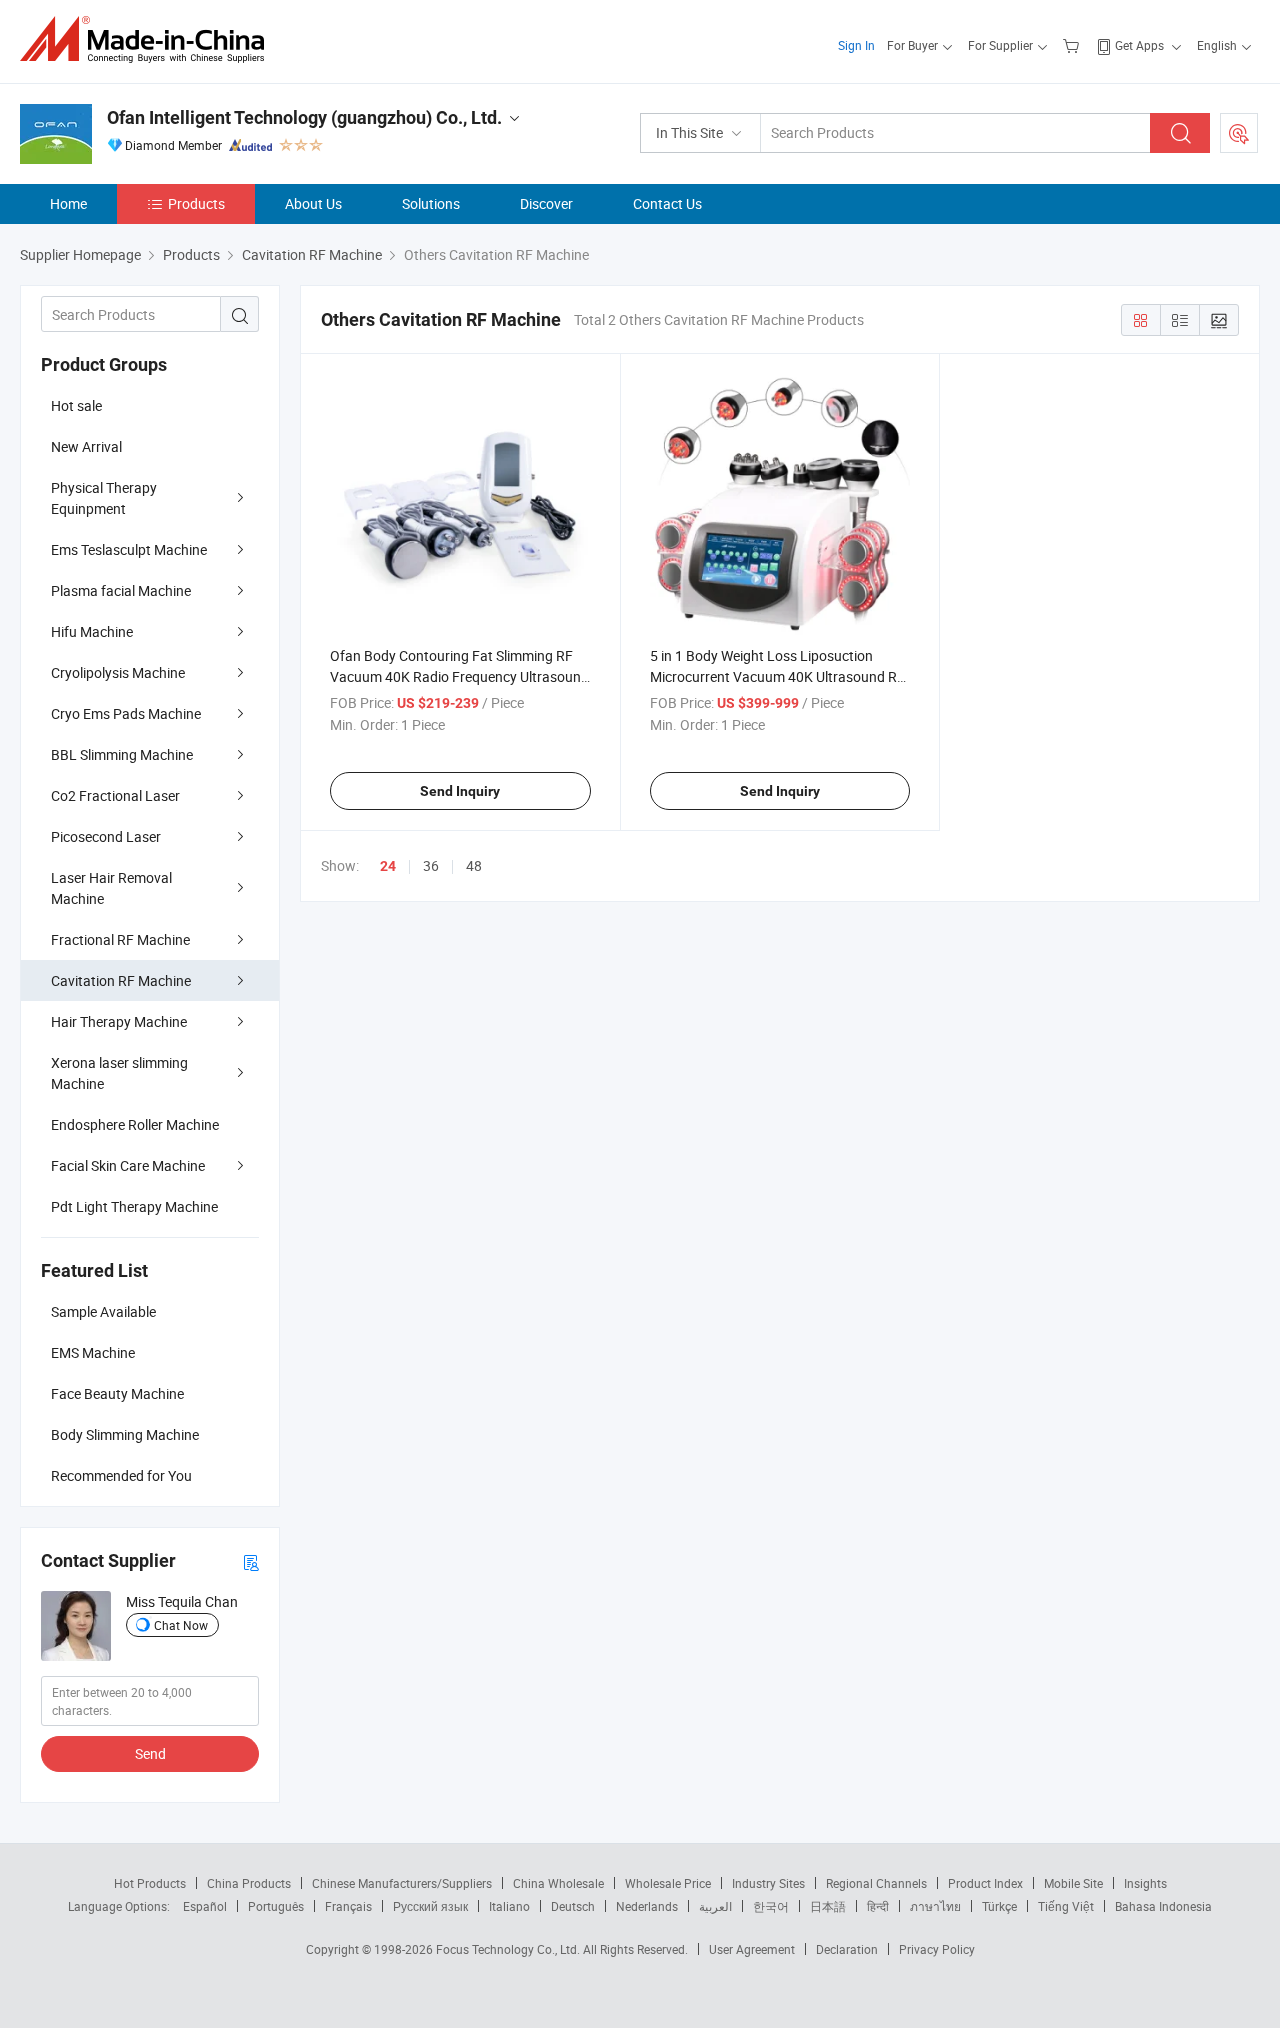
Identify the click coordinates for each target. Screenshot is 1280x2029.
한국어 (771, 1906)
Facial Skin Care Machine (128, 1165)
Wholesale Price (668, 1883)
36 (431, 865)
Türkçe (999, 1906)
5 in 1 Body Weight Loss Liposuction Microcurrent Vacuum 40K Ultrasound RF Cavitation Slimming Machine (777, 676)
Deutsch (573, 1906)
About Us (313, 203)
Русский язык (430, 1906)
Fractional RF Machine (120, 939)
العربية (715, 1906)
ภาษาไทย (935, 1906)
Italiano (509, 1906)
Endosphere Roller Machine (135, 1124)
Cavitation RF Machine (121, 980)
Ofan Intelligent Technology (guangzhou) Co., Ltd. (304, 117)
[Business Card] (251, 1561)
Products (196, 203)
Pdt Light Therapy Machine (134, 1206)
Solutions (431, 203)
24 (388, 866)
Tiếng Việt (1066, 1906)
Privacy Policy (937, 1949)
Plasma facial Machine (121, 590)
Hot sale (76, 405)
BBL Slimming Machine (122, 754)
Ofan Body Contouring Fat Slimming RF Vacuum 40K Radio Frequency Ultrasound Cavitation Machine (459, 676)
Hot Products (150, 1883)
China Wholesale (558, 1883)
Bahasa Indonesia (1163, 1906)
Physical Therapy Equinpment (104, 498)
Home (68, 203)
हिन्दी (878, 1906)
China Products (249, 1883)
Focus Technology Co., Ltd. (509, 1949)
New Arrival (86, 446)
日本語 (828, 1906)
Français (348, 1906)
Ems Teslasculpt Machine (129, 549)
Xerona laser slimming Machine (119, 1073)
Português (276, 1906)
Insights (1145, 1883)
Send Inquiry (460, 791)
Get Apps (1139, 45)
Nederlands (647, 1906)
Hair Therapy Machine (119, 1021)
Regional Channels (876, 1883)
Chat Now (181, 1625)
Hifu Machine (92, 631)
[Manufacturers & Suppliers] (148, 39)
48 (474, 865)
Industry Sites (768, 1883)
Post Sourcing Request (1239, 133)
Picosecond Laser (106, 836)
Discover (546, 203)
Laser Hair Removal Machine (111, 888)
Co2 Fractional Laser (115, 795)
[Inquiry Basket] (1073, 45)
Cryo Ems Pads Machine (126, 713)
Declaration (847, 1949)
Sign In (856, 45)
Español (205, 1906)
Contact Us (667, 203)
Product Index (985, 1883)
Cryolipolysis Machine (118, 672)
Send (150, 1753)
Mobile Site (1073, 1883)
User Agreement (752, 1949)
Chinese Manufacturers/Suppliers (402, 1883)
